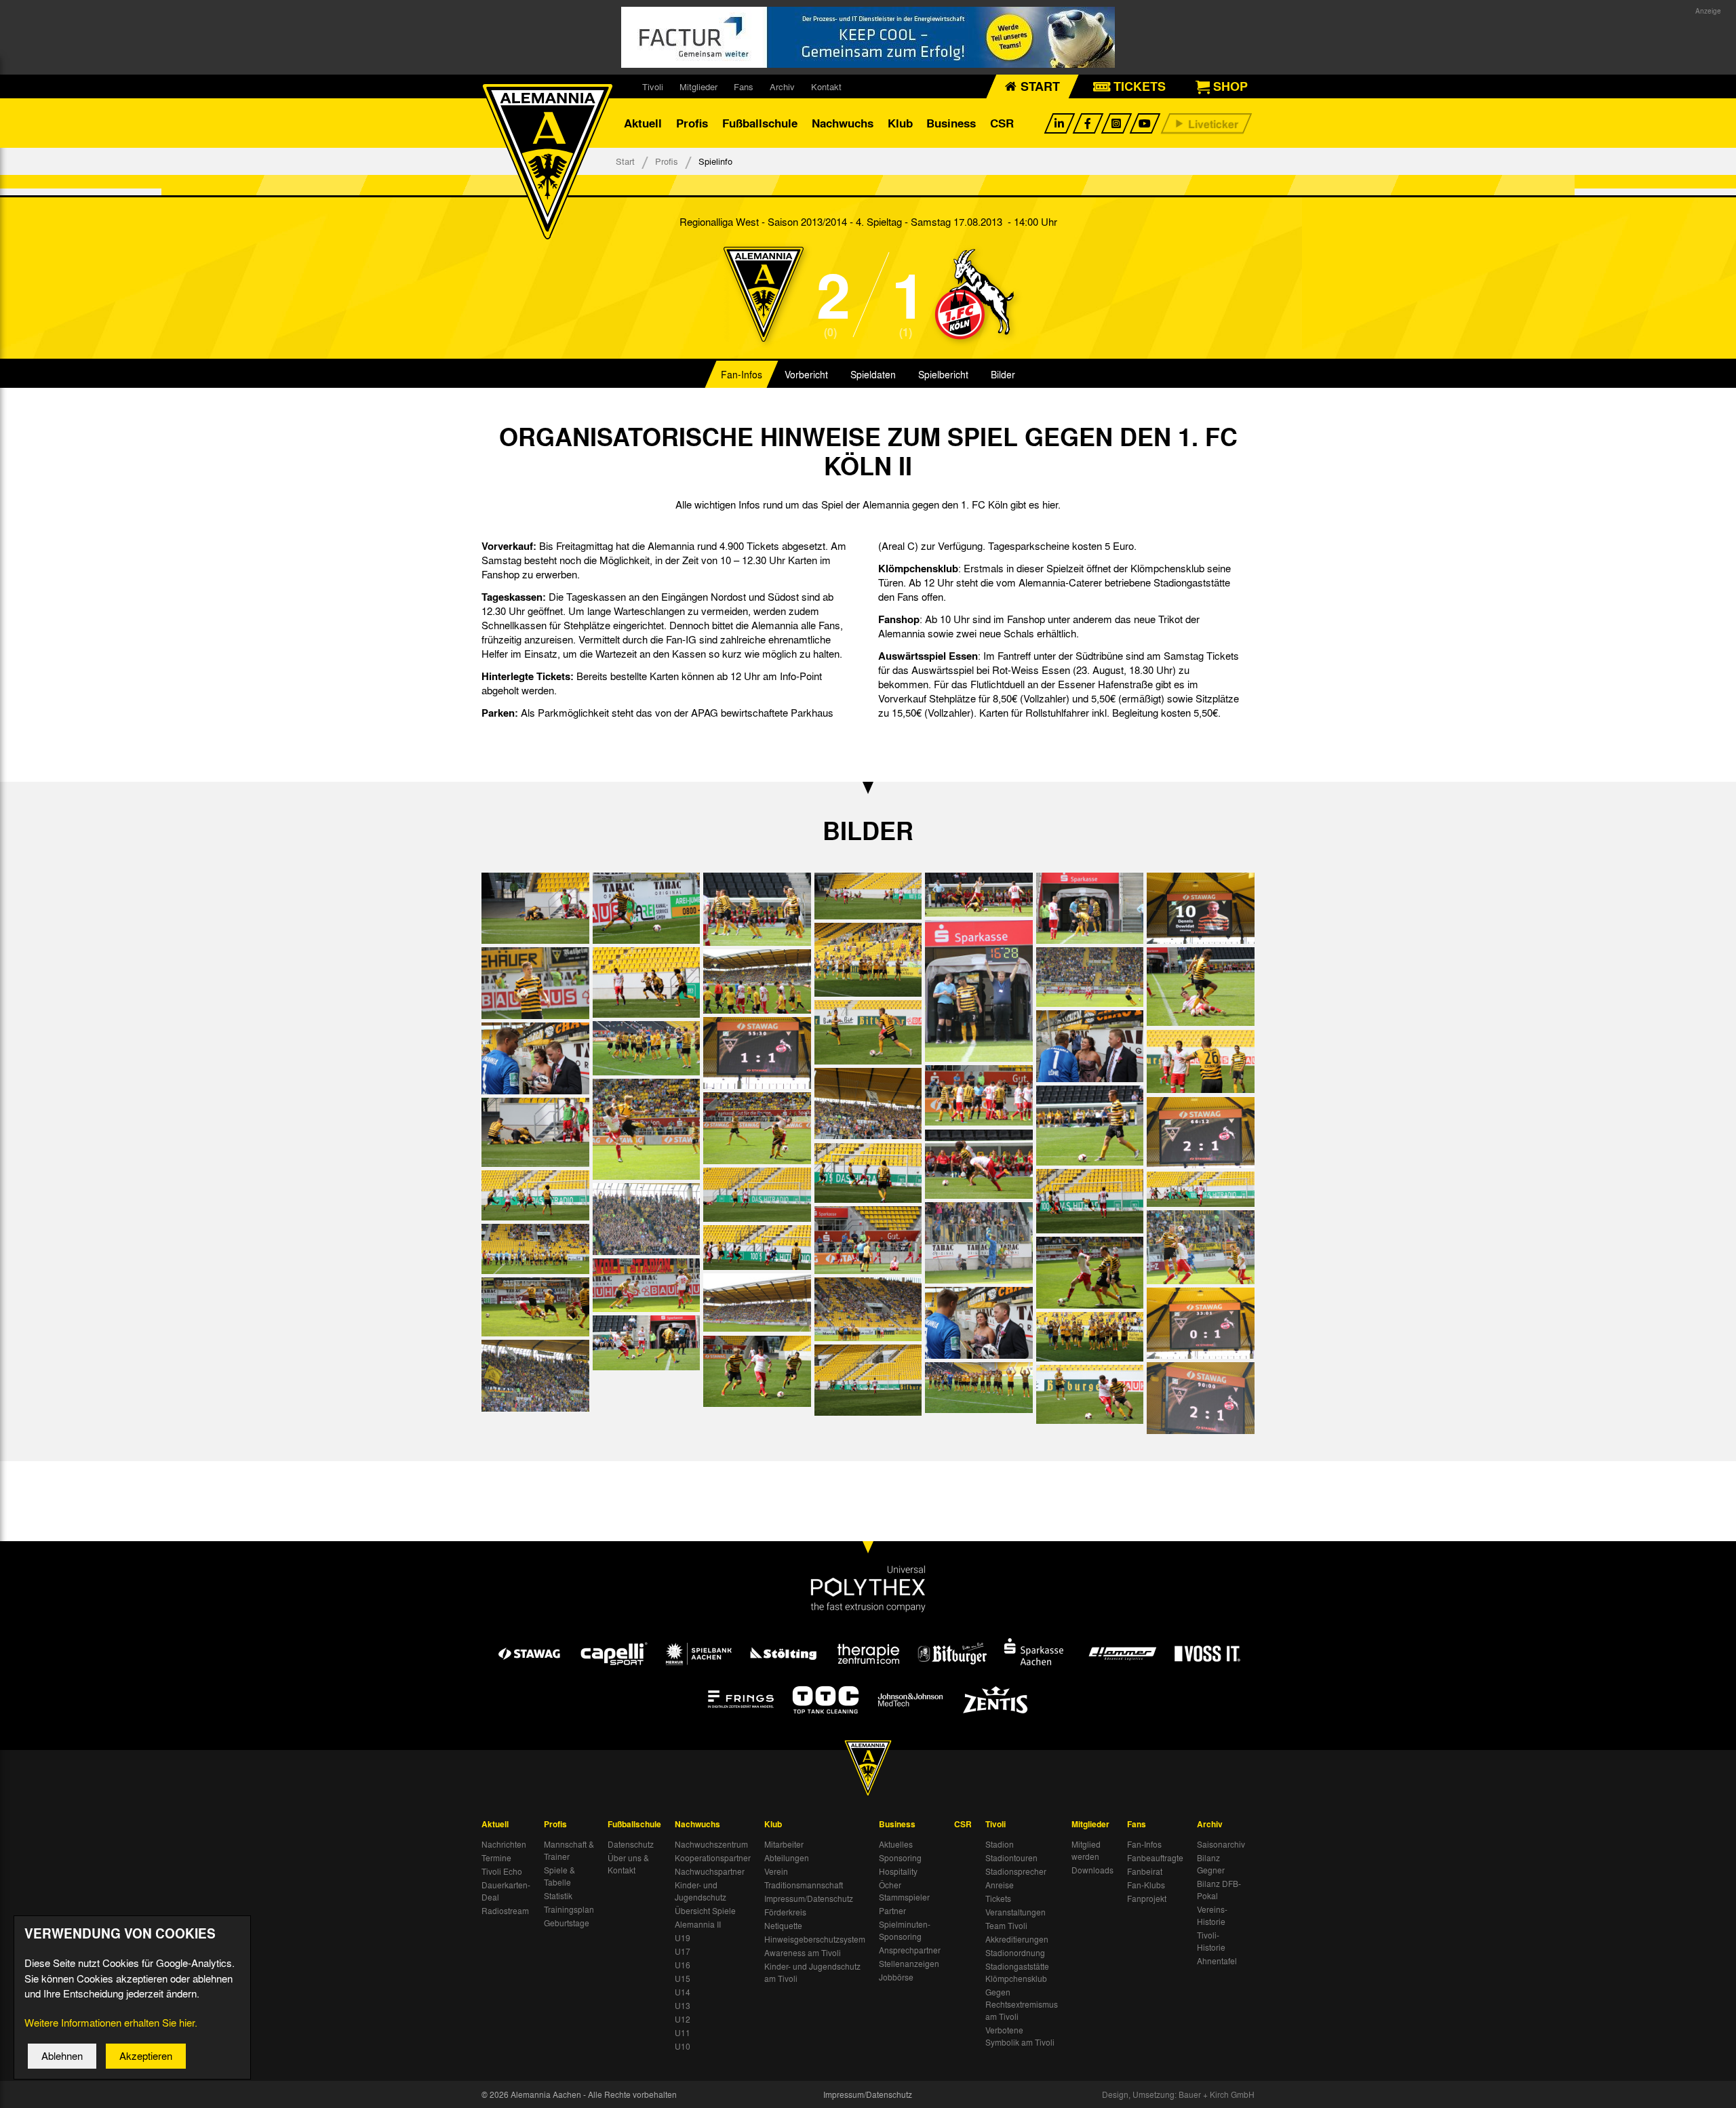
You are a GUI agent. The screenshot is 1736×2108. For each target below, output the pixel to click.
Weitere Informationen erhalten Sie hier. (111, 2023)
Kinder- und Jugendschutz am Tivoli (812, 1972)
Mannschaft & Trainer (569, 1850)
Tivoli (653, 86)
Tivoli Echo (502, 1871)
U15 (683, 1978)
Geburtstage (567, 1923)
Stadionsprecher (1016, 1871)
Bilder (1003, 374)
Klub (900, 123)
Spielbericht (943, 374)
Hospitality (898, 1871)
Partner (892, 1911)
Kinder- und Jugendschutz (701, 1891)
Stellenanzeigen (909, 1964)
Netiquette (783, 1926)
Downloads (1092, 1870)
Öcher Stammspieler (904, 1891)
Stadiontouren (1011, 1858)
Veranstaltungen (1015, 1912)
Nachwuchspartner (710, 1871)
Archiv (782, 86)
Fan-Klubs (1146, 1885)
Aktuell (643, 123)
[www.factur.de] (868, 37)
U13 (683, 2006)
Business (951, 123)
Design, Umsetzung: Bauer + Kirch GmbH (1178, 2094)
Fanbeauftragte (1155, 1858)
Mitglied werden (1086, 1850)
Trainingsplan (569, 1909)
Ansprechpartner (910, 1950)
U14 (683, 1992)
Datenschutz (631, 1844)
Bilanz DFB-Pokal (1219, 1890)
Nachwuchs (843, 123)
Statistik (558, 1896)
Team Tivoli (1006, 1926)
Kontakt (826, 86)
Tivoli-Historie (1211, 1941)
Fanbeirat (1145, 1871)
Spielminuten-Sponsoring (905, 1930)
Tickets (998, 1898)
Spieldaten (873, 374)
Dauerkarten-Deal (506, 1891)
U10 (683, 2046)
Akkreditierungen (1017, 1939)
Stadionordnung (1015, 1953)
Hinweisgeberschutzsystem (815, 1939)
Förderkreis (785, 1912)
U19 (683, 1938)
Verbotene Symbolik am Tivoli (1020, 2036)
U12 (683, 2019)
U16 (683, 1965)
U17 (683, 1951)
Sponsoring (900, 1858)
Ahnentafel (1217, 1961)
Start (625, 161)
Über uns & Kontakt (628, 1864)
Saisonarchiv (1221, 1844)
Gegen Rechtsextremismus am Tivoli (1022, 2004)
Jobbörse (896, 1977)
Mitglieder (698, 86)
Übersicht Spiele (705, 1911)
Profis (692, 123)
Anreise (1000, 1885)
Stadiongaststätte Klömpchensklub (1017, 1972)
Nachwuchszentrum (711, 1844)
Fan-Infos (742, 374)
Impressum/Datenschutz (809, 1898)
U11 (683, 2033)
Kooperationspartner (713, 1858)
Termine (496, 1858)
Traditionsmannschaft (804, 1885)
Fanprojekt (1147, 1898)
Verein (776, 1871)
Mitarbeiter (784, 1844)
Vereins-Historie (1212, 1915)
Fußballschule (760, 123)
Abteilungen (787, 1858)
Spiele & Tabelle (559, 1876)
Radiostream (505, 1911)
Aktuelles (896, 1844)
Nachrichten (504, 1844)
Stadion (1000, 1844)
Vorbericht (806, 374)
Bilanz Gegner (1211, 1864)
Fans (744, 86)
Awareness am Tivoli (803, 1953)
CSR (1002, 123)
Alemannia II (698, 1924)
